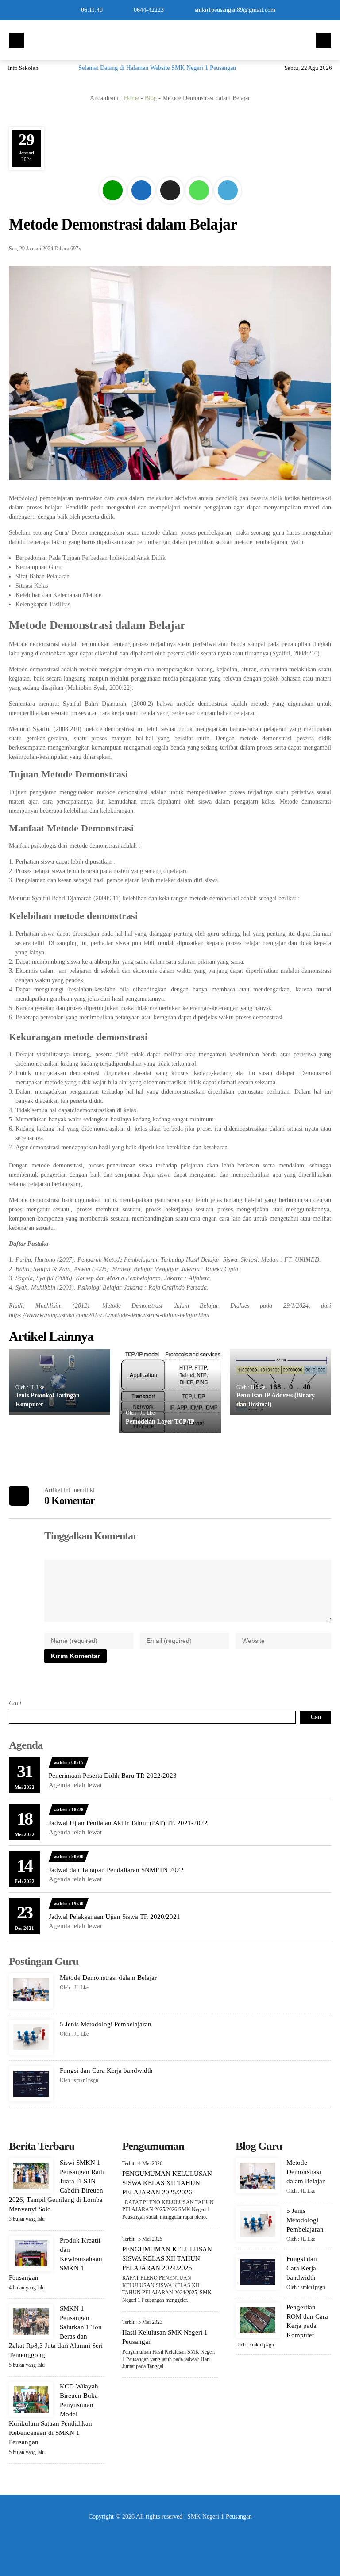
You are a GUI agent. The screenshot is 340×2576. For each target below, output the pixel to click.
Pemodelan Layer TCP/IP (160, 1422)
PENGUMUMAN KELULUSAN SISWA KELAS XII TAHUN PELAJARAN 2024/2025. (167, 2258)
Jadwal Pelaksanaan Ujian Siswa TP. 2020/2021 (114, 1917)
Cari (15, 1703)
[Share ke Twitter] (171, 204)
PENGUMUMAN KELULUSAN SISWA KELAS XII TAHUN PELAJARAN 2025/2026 (167, 2183)
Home (131, 98)
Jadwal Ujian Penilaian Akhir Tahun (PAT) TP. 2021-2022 (128, 1823)
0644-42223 (149, 10)
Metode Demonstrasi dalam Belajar (108, 1978)
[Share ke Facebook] (142, 204)
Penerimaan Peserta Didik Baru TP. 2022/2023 (113, 1776)
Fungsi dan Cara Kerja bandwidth (106, 2071)
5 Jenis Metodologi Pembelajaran (106, 2024)
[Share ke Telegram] (228, 204)
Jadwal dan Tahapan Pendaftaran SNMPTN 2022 (116, 1870)
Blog (151, 98)
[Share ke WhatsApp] (200, 204)
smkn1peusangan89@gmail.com (235, 10)
